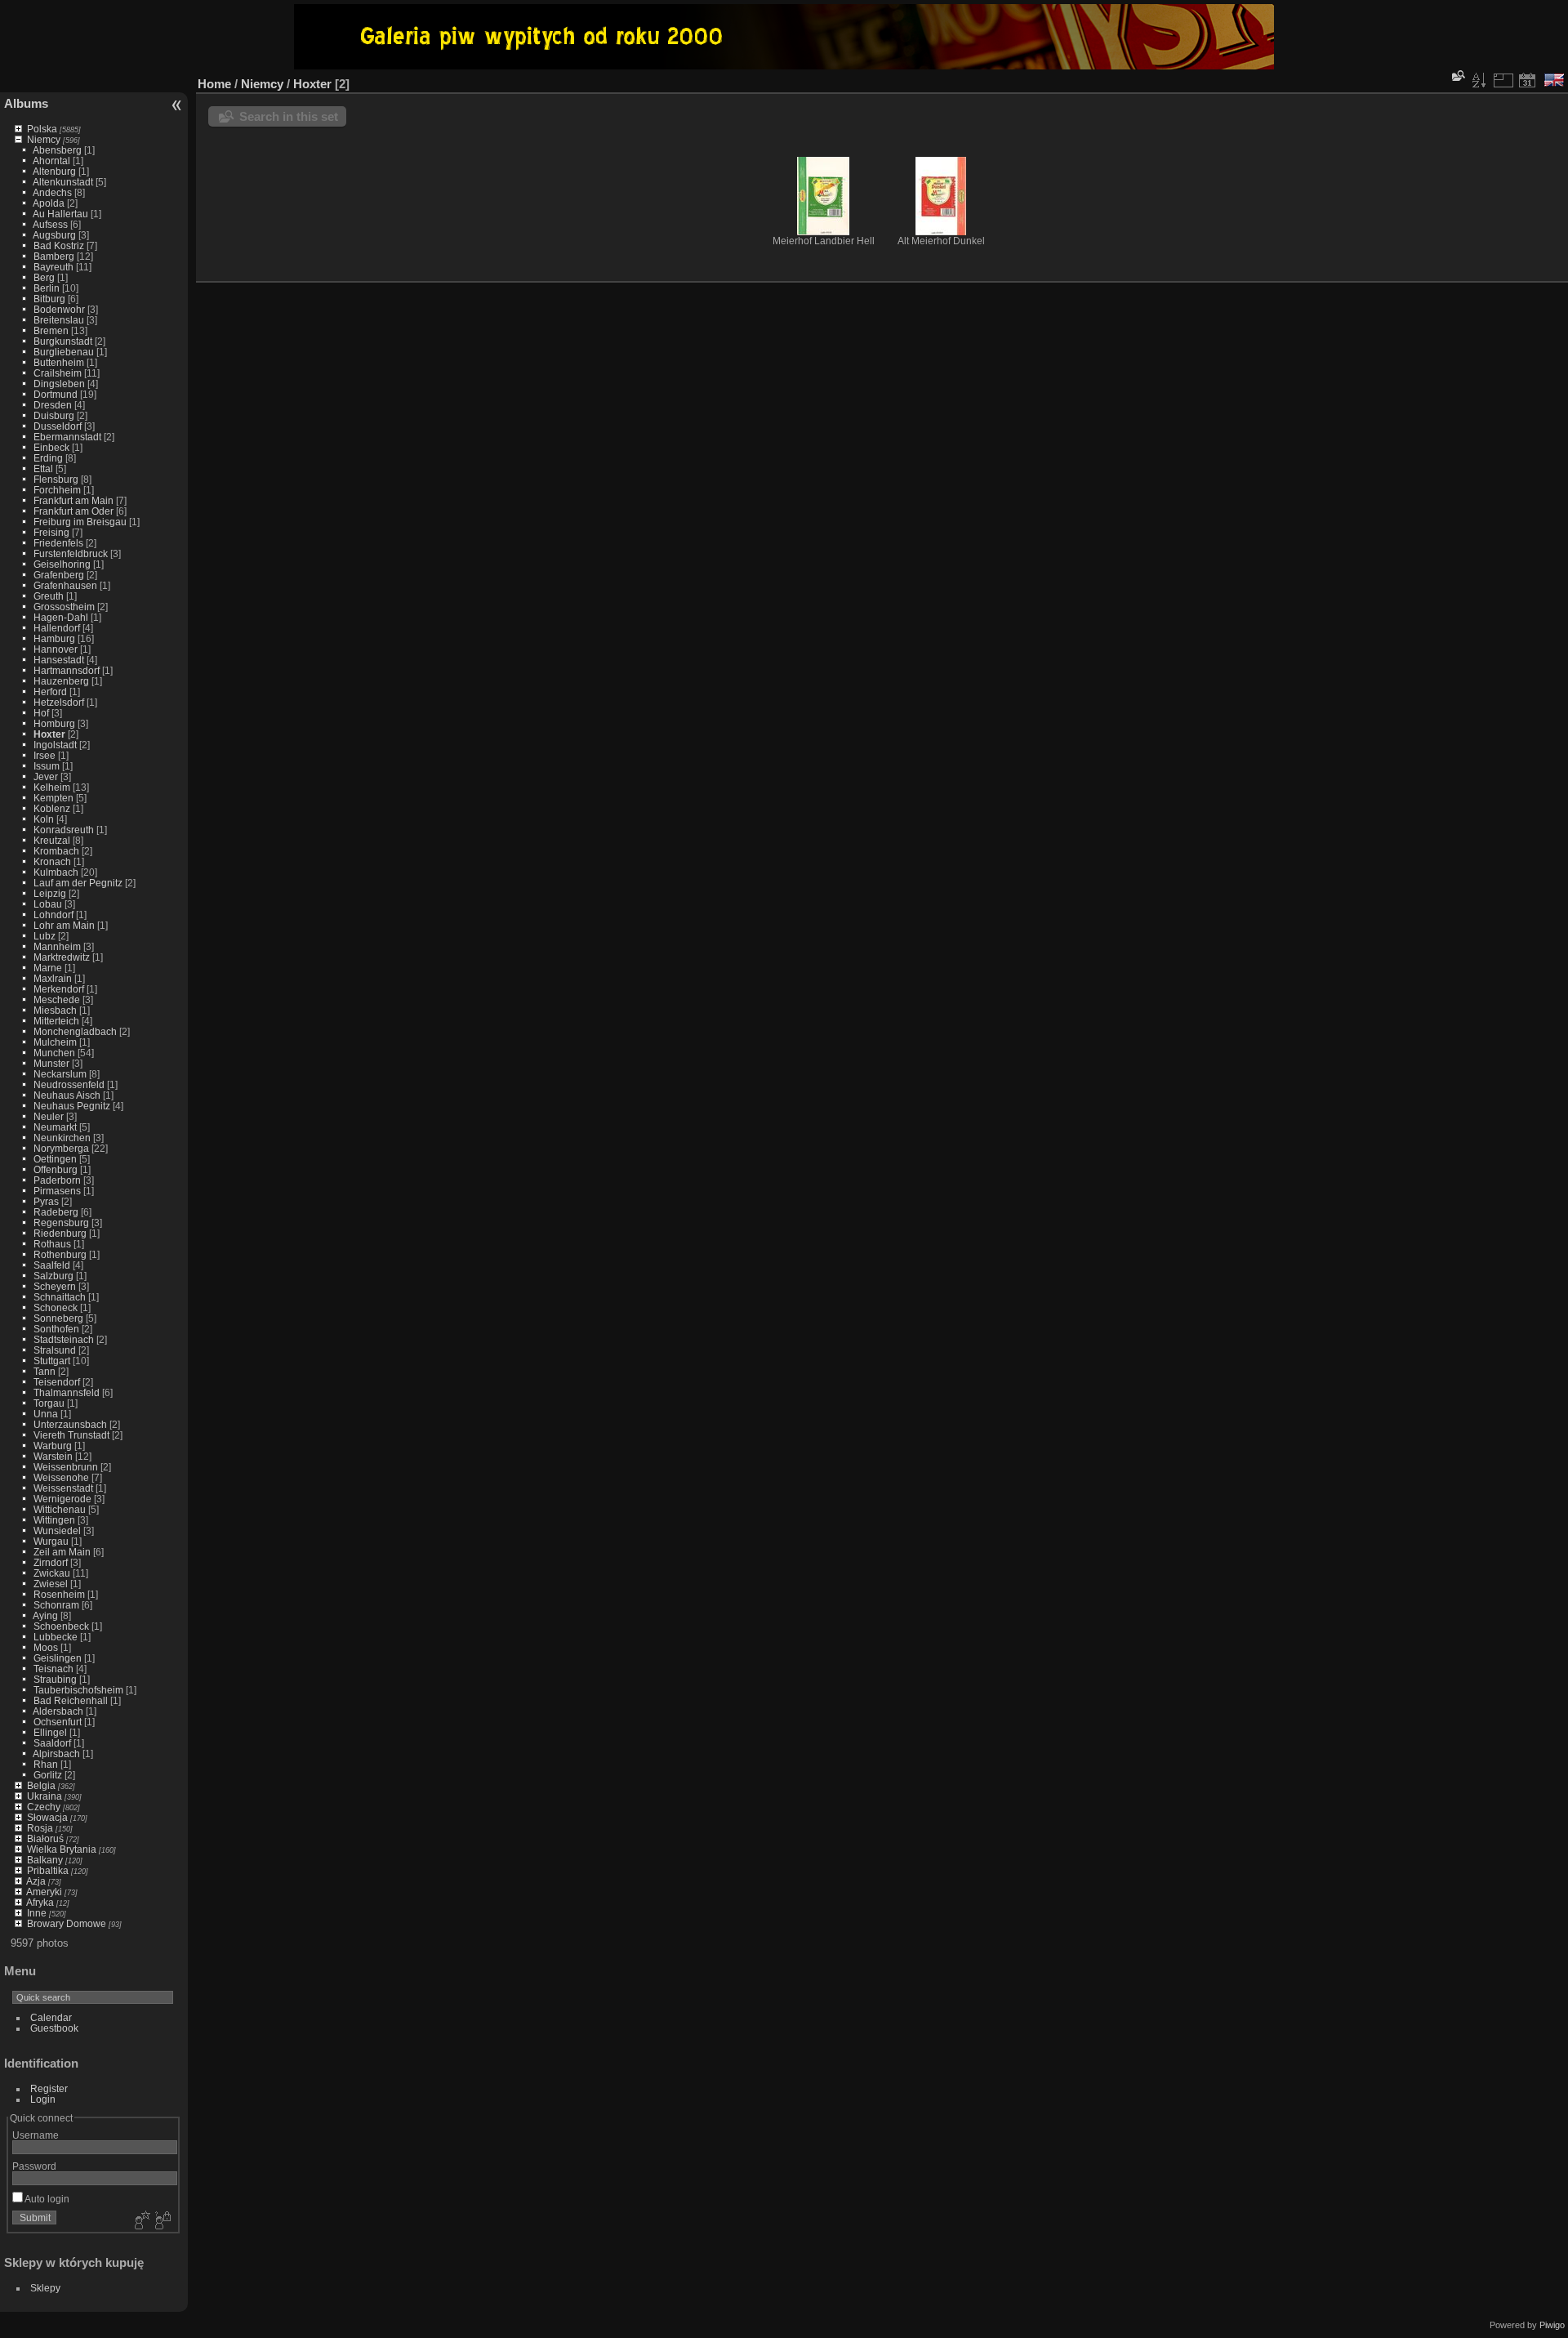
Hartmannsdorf (67, 670)
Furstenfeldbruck (71, 553)
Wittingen (54, 1520)
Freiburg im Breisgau (80, 522)
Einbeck (51, 447)
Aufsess (50, 224)
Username (36, 2135)
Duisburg (54, 415)
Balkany (45, 1860)
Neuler (49, 1116)
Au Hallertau (60, 214)
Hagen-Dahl (61, 617)
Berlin (47, 288)
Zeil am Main (62, 1552)
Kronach (52, 861)
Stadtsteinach (64, 1339)
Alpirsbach (56, 1753)
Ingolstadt (55, 745)
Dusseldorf (58, 426)
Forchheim (57, 490)
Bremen (51, 330)
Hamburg (54, 638)
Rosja (40, 1828)
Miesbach (55, 1010)
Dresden (53, 405)
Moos (46, 1647)
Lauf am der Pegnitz (78, 883)
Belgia (41, 1785)
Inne (37, 1913)
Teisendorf (57, 1382)
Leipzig (50, 893)
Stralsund (55, 1350)
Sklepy (45, 2288)
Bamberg (54, 256)
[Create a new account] (140, 2221)
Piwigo (1552, 2325)
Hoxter (49, 734)
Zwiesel (51, 1584)
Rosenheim (59, 1594)
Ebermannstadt (67, 437)
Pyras (46, 1201)
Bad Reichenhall (71, 1700)
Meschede (57, 999)
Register (49, 2088)
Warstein (53, 1456)
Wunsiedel (57, 1530)
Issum (47, 766)
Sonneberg (58, 1318)
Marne (48, 968)
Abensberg (57, 150)
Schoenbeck (61, 1626)
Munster (51, 1063)
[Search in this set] (1457, 76)
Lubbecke (56, 1637)
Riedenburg (60, 1233)
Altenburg (54, 171)
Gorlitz (48, 1775)
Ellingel (50, 1732)
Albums (26, 103)
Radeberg (56, 1212)
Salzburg (53, 1276)
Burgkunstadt (63, 341)
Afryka (40, 1902)
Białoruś (45, 1838)
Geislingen (58, 1658)
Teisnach (53, 1669)
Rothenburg (60, 1254)
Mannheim (57, 946)
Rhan (46, 1764)
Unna (46, 1414)
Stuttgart (52, 1361)
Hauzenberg (61, 681)
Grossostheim (64, 607)
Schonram (56, 1605)
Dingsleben (59, 384)
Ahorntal (51, 161)
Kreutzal (52, 840)
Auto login (46, 2199)
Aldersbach (58, 1711)
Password (34, 2166)
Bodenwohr (59, 309)
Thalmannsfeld (67, 1392)
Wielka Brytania (62, 1849)
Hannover (56, 649)
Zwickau (52, 1573)
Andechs (52, 192)
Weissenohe (61, 1477)
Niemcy (44, 139)
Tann (45, 1371)
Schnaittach (60, 1297)
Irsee (45, 755)
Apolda (49, 203)
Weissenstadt (63, 1488)
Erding (48, 458)
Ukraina (45, 1796)
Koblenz (52, 808)
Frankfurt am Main (73, 500)
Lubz (45, 936)
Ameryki (44, 1892)
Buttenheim (59, 362)
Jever (46, 776)
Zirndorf (51, 1562)
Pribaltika (48, 1870)
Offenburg (56, 1169)
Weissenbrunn (66, 1467)
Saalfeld (52, 1265)
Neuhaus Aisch (67, 1095)
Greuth (49, 596)
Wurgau (51, 1541)
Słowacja (47, 1817)
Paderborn (57, 1180)
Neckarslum (60, 1074)
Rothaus (52, 1244)
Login (43, 2099)
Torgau (49, 1403)
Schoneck (56, 1307)
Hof (41, 713)
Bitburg (49, 299)
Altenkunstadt (63, 182)
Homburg (54, 723)
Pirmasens (57, 1191)
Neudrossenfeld (69, 1084)
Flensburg (56, 479)
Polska (42, 129)
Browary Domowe (67, 1923)
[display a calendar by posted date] (1527, 80)
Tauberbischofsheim (78, 1690)
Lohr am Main (64, 925)
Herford (50, 692)
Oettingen (55, 1159)
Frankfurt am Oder (73, 511)
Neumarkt (55, 1127)
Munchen (54, 1053)
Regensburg (61, 1223)
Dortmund (56, 394)
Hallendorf (57, 628)
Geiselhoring (62, 564)
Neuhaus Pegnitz (72, 1106)
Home (214, 84)
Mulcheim (55, 1042)
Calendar (51, 2017)
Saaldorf (52, 1743)
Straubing (55, 1679)
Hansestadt (59, 660)
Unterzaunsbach (70, 1424)
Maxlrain (53, 978)
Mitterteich (56, 1021)
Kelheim (52, 787)
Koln (44, 819)
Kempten (53, 798)
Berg (44, 277)
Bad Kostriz (59, 245)
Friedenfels (58, 543)
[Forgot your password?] (162, 2221)
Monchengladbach (75, 1031)
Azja (36, 1881)
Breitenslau (59, 320)
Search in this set (289, 116)
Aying (45, 1615)
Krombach (56, 851)
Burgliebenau (64, 352)
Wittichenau (60, 1509)
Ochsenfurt (58, 1722)
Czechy (44, 1807)
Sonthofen (56, 1329)
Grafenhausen (65, 585)
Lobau (48, 904)
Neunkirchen (62, 1138)
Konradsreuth (64, 830)
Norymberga (61, 1148)
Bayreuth (53, 267)
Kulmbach (56, 872)
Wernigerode (62, 1499)
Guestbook (54, 2028)
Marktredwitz (62, 957)
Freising (51, 532)
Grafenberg (59, 575)
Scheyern (55, 1286)
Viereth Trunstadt (71, 1435)
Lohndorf (53, 915)
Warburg (53, 1446)
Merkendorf (59, 989)
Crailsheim (58, 373)
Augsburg (54, 235)
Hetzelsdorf (59, 702)
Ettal (43, 468)
